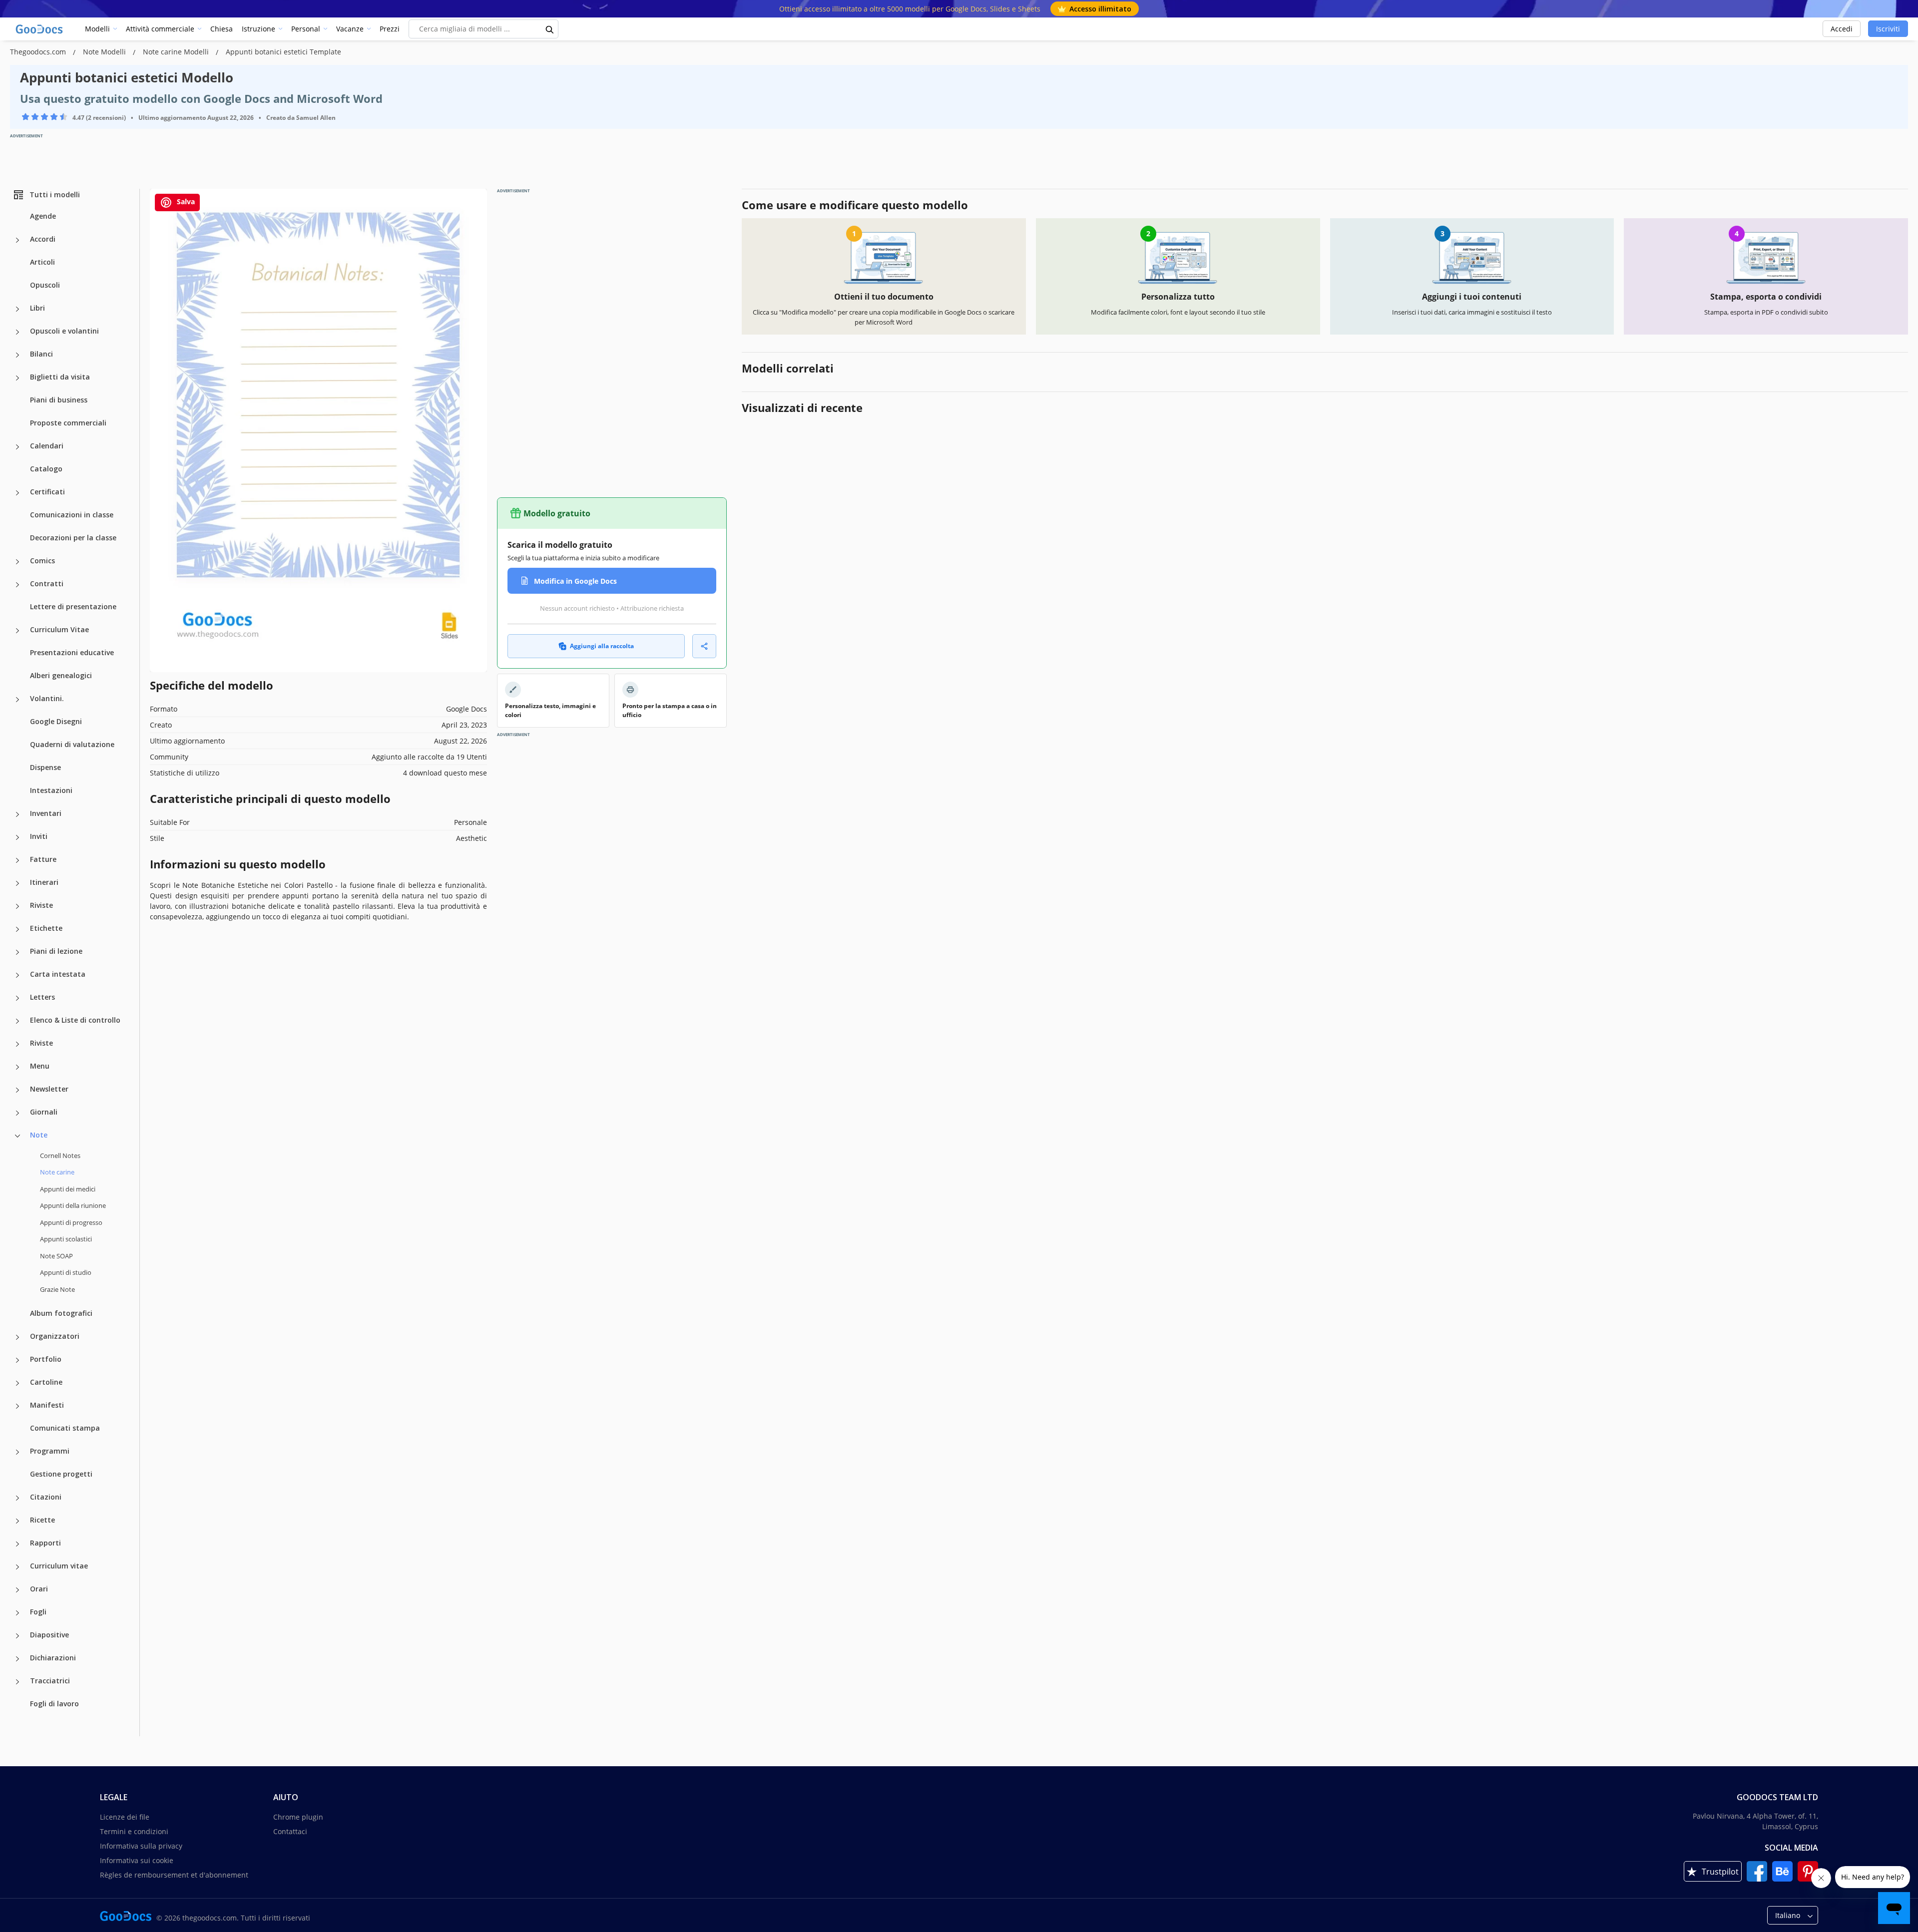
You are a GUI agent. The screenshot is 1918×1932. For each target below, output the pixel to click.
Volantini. (47, 698)
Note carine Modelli (177, 52)
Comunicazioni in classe (72, 515)
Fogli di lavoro (54, 1704)
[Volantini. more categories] (17, 700)
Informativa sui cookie (137, 1860)
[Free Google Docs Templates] (40, 29)
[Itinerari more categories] (17, 883)
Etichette (46, 928)
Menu (40, 1066)
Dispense (45, 767)
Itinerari (44, 882)
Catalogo (46, 469)
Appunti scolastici (66, 1239)
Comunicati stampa (65, 1428)
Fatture (43, 859)
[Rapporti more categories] (17, 1544)
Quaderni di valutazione (72, 744)
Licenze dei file (125, 1817)
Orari (39, 1589)
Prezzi (390, 29)
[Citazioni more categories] (17, 1498)
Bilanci (41, 354)
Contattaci (290, 1831)
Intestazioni (51, 790)
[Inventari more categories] (17, 814)
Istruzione (258, 29)
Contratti (47, 583)
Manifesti (47, 1405)
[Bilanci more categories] (17, 355)
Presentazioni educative (72, 652)
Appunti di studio (66, 1272)
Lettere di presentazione (73, 606)
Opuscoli (45, 285)
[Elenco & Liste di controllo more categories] (17, 1021)
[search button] (550, 29)
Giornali (44, 1112)
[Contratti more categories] (17, 585)
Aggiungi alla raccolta (602, 646)
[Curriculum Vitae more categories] (17, 631)
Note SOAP (56, 1256)
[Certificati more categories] (17, 493)
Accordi (43, 239)
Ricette (42, 1520)
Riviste (41, 905)
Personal (306, 29)
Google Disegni (56, 721)
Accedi (1842, 29)
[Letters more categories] (17, 998)
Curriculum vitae (59, 1566)
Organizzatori (55, 1336)
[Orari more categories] (17, 1590)
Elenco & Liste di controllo (75, 1020)
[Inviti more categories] (17, 837)
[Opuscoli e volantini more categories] (17, 332)
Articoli (42, 262)
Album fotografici (61, 1313)
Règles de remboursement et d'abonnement (174, 1875)
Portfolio (46, 1359)
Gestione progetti (61, 1474)
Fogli (38, 1612)
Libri (37, 308)
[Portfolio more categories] (17, 1360)
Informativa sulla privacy (141, 1846)
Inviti (39, 836)
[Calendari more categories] (17, 447)
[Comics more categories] (17, 562)
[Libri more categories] (17, 309)
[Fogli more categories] (17, 1613)
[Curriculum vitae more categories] (17, 1567)
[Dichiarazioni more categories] (17, 1659)
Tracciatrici (50, 1681)
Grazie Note (57, 1289)
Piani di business (59, 400)
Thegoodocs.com (39, 52)
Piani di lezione (56, 951)
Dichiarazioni (53, 1658)
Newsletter (49, 1089)
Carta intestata (58, 974)
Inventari (46, 813)
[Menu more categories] (17, 1067)
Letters (42, 997)
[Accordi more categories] (17, 240)
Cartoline (46, 1382)
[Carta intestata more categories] (17, 975)
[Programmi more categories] (17, 1452)
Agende (43, 216)
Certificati (47, 492)
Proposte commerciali (68, 423)
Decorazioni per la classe (73, 538)
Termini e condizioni (134, 1831)
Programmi (50, 1451)
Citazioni (46, 1497)
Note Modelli (105, 52)
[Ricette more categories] (17, 1521)
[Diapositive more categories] (17, 1636)
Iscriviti (1888, 29)
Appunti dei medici (68, 1189)
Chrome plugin (298, 1817)
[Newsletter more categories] (17, 1090)
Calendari (47, 446)
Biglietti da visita (60, 377)
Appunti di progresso (71, 1222)
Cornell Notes (60, 1156)
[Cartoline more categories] (17, 1383)
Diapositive (49, 1635)
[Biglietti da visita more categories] (17, 378)
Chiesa (222, 29)
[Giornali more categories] (17, 1113)
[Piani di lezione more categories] (17, 952)
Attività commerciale (160, 29)
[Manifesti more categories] (17, 1406)
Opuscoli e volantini (64, 331)
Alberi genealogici (61, 675)
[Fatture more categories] (17, 860)
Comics (42, 561)
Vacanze (350, 29)
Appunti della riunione (73, 1205)
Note (39, 1135)
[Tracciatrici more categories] (17, 1682)
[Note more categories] (17, 1136)
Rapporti (45, 1543)
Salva (185, 201)
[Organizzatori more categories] (17, 1337)
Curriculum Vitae (59, 629)
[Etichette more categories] (17, 929)
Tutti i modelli (55, 194)
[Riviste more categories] (17, 906)
